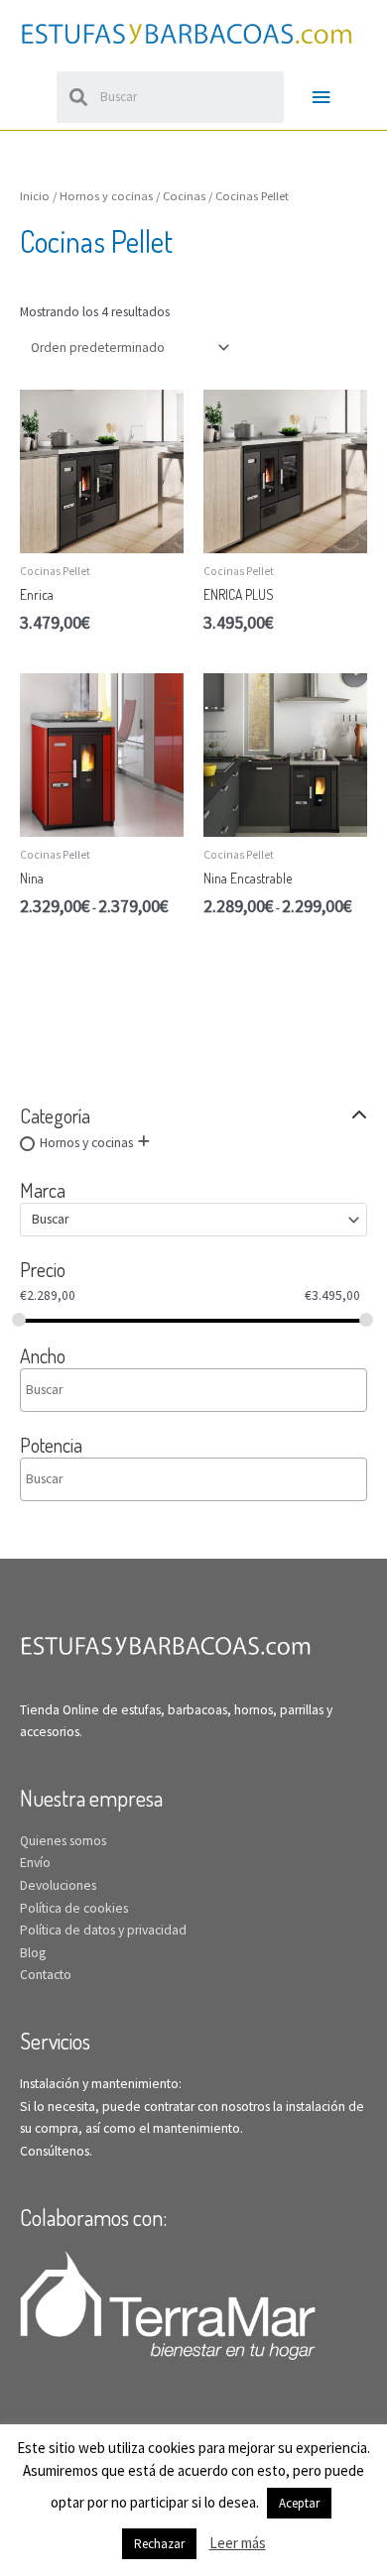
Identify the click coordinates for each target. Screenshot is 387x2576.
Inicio (35, 196)
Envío (35, 1863)
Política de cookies (74, 1908)
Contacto (46, 1975)
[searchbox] (111, 1390)
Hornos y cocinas (86, 1143)
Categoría (55, 1115)
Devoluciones (58, 1885)
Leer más (238, 2543)
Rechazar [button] (159, 2544)
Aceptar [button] (299, 2503)
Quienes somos (63, 1841)
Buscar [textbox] (50, 1219)
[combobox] (193, 1220)
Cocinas (184, 196)
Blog (33, 1953)
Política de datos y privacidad (103, 1930)
